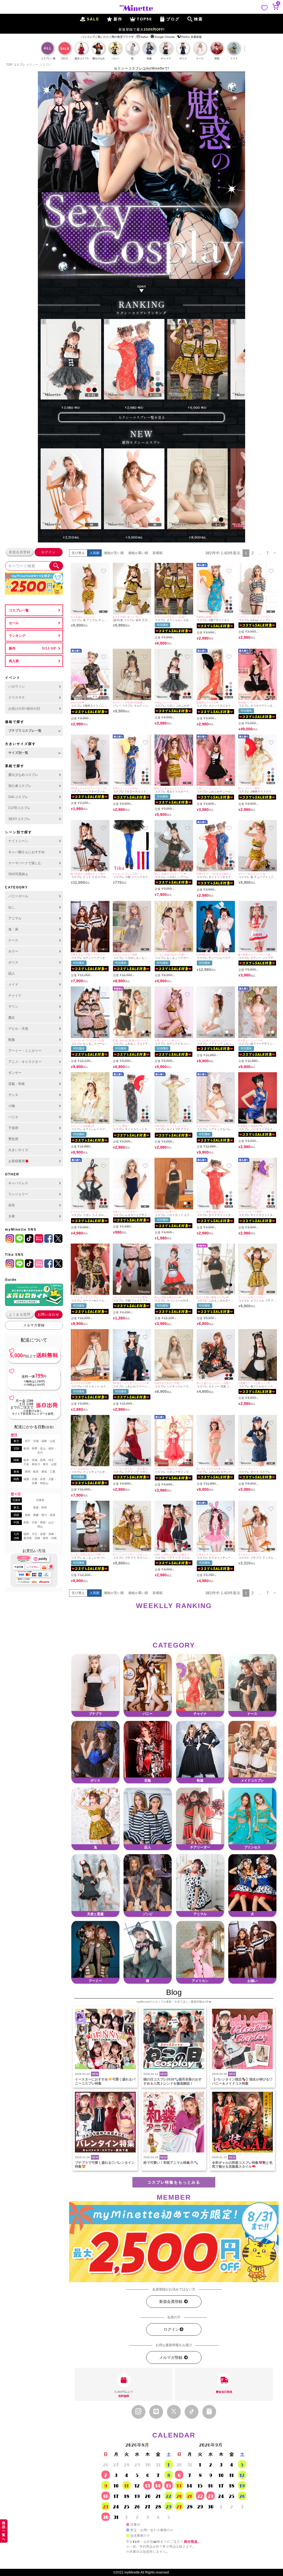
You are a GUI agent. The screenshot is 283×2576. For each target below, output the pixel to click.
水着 (12, 1216)
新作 (12, 648)
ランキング (17, 636)
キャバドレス (18, 1183)
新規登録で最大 (142, 30)
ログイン (48, 552)
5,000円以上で (124, 2394)
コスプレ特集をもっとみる (174, 2182)
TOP (9, 65)
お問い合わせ (48, 1314)
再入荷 (14, 661)
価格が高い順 (138, 553)
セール (14, 623)
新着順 (158, 553)
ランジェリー (18, 1194)
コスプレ (19, 65)
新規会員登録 (20, 552)
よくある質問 (20, 1314)
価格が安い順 (114, 553)
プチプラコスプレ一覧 (25, 731)
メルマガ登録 (34, 1325)
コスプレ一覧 (19, 610)
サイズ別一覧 (18, 753)
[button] (275, 553)
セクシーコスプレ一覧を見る (142, 417)
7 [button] (268, 553)
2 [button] (253, 553)
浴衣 (12, 1205)
